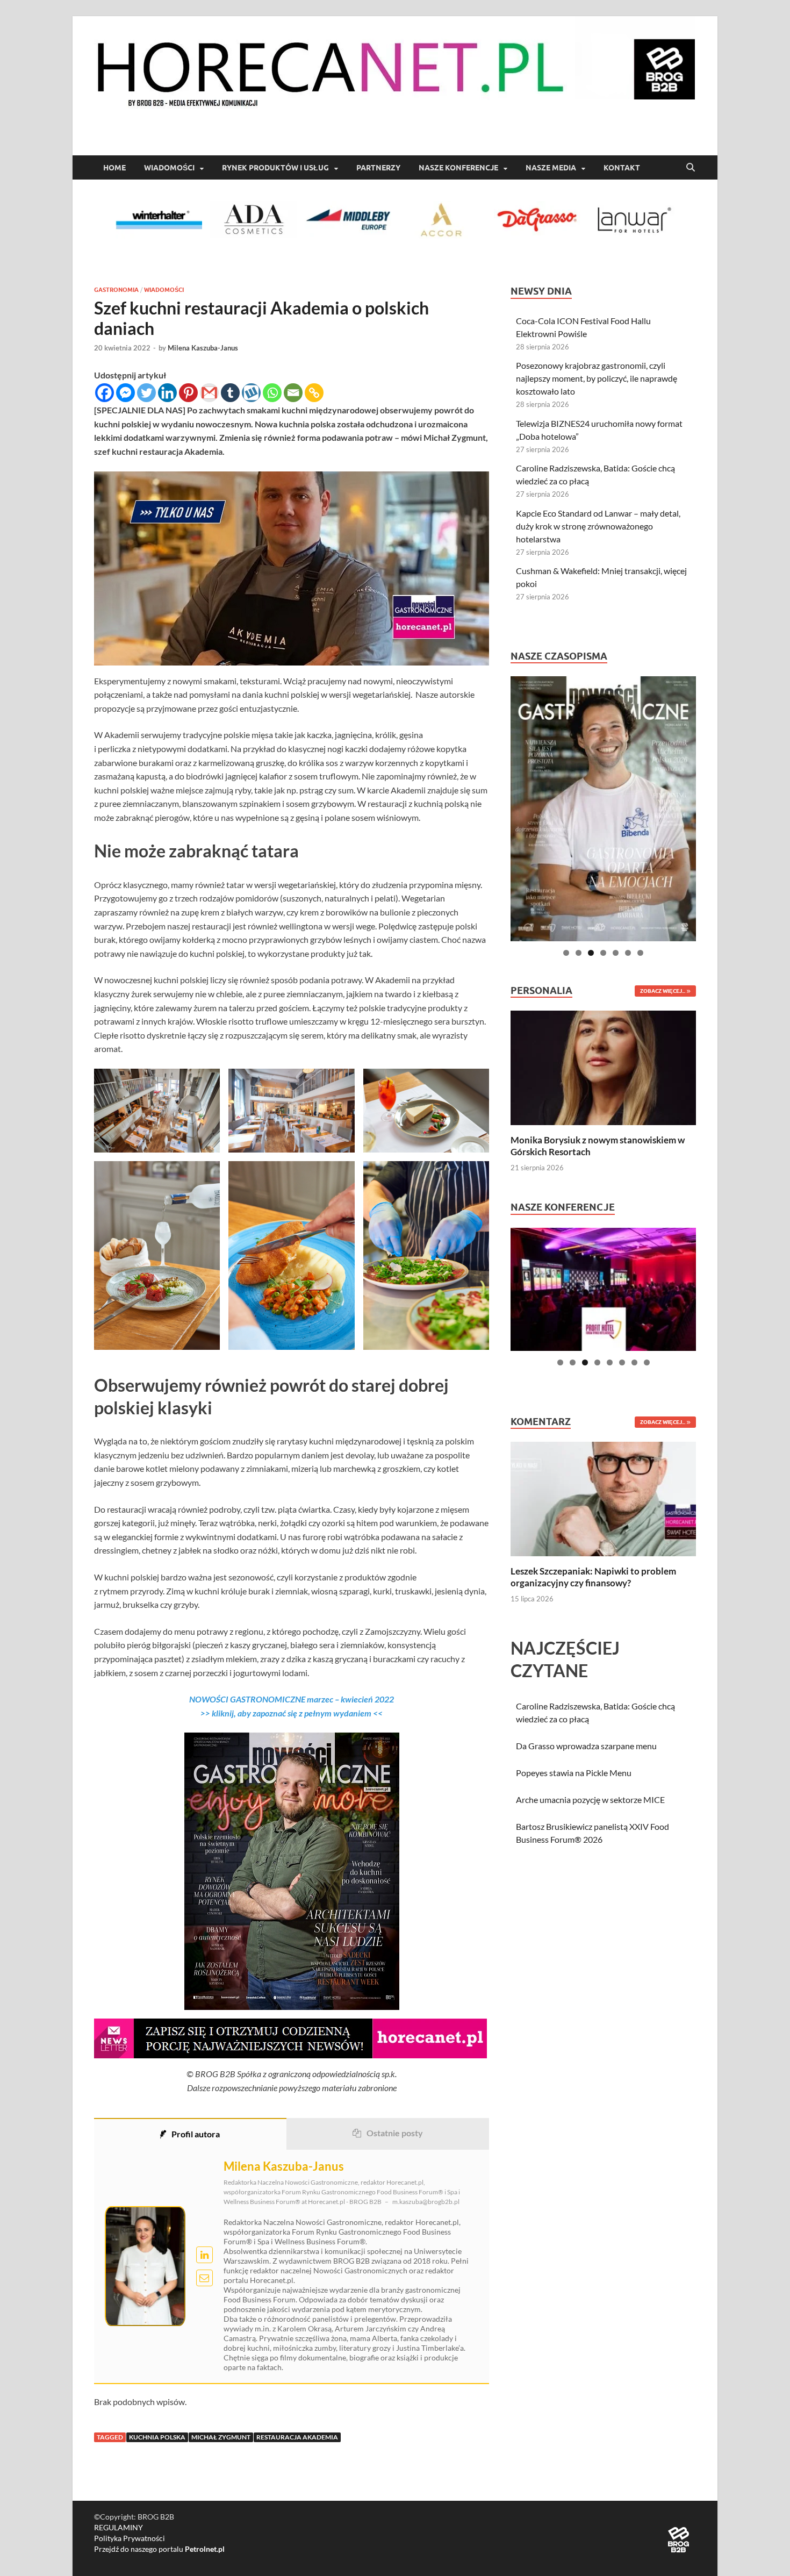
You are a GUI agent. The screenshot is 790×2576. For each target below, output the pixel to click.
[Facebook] (105, 393)
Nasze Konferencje (458, 168)
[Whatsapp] (272, 393)
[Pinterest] (188, 393)
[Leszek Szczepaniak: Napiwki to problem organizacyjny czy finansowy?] (603, 1498)
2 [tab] (579, 953)
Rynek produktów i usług (275, 168)
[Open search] (691, 168)
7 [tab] (640, 953)
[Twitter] (146, 393)
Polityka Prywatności (130, 2538)
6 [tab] (628, 953)
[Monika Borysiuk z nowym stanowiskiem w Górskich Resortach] (603, 1067)
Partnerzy (378, 168)
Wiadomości (169, 168)
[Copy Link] (314, 393)
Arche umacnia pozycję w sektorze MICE (590, 1799)
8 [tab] (647, 1362)
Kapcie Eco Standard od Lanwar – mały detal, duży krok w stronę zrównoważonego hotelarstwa (598, 526)
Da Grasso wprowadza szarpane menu (586, 1746)
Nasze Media (551, 168)
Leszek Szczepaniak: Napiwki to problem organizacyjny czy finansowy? (593, 1577)
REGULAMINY (119, 2527)
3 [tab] (591, 953)
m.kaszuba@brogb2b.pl (426, 2202)
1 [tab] (566, 953)
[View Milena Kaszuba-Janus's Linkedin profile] (204, 2255)
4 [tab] (603, 953)
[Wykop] (251, 393)
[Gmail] (209, 393)
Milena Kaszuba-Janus (203, 348)
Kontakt (622, 168)
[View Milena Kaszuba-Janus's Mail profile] (204, 2278)
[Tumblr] (230, 393)
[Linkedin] (167, 393)
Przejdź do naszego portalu (159, 2549)
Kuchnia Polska (157, 2437)
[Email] (293, 393)
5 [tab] (616, 953)
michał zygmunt (221, 2437)
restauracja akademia (297, 2437)
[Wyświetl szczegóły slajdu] (603, 809)
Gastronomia (116, 290)
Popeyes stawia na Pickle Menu (574, 1773)
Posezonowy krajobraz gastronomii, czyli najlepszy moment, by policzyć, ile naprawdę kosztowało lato (597, 378)
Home (114, 168)
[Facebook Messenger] (125, 393)
